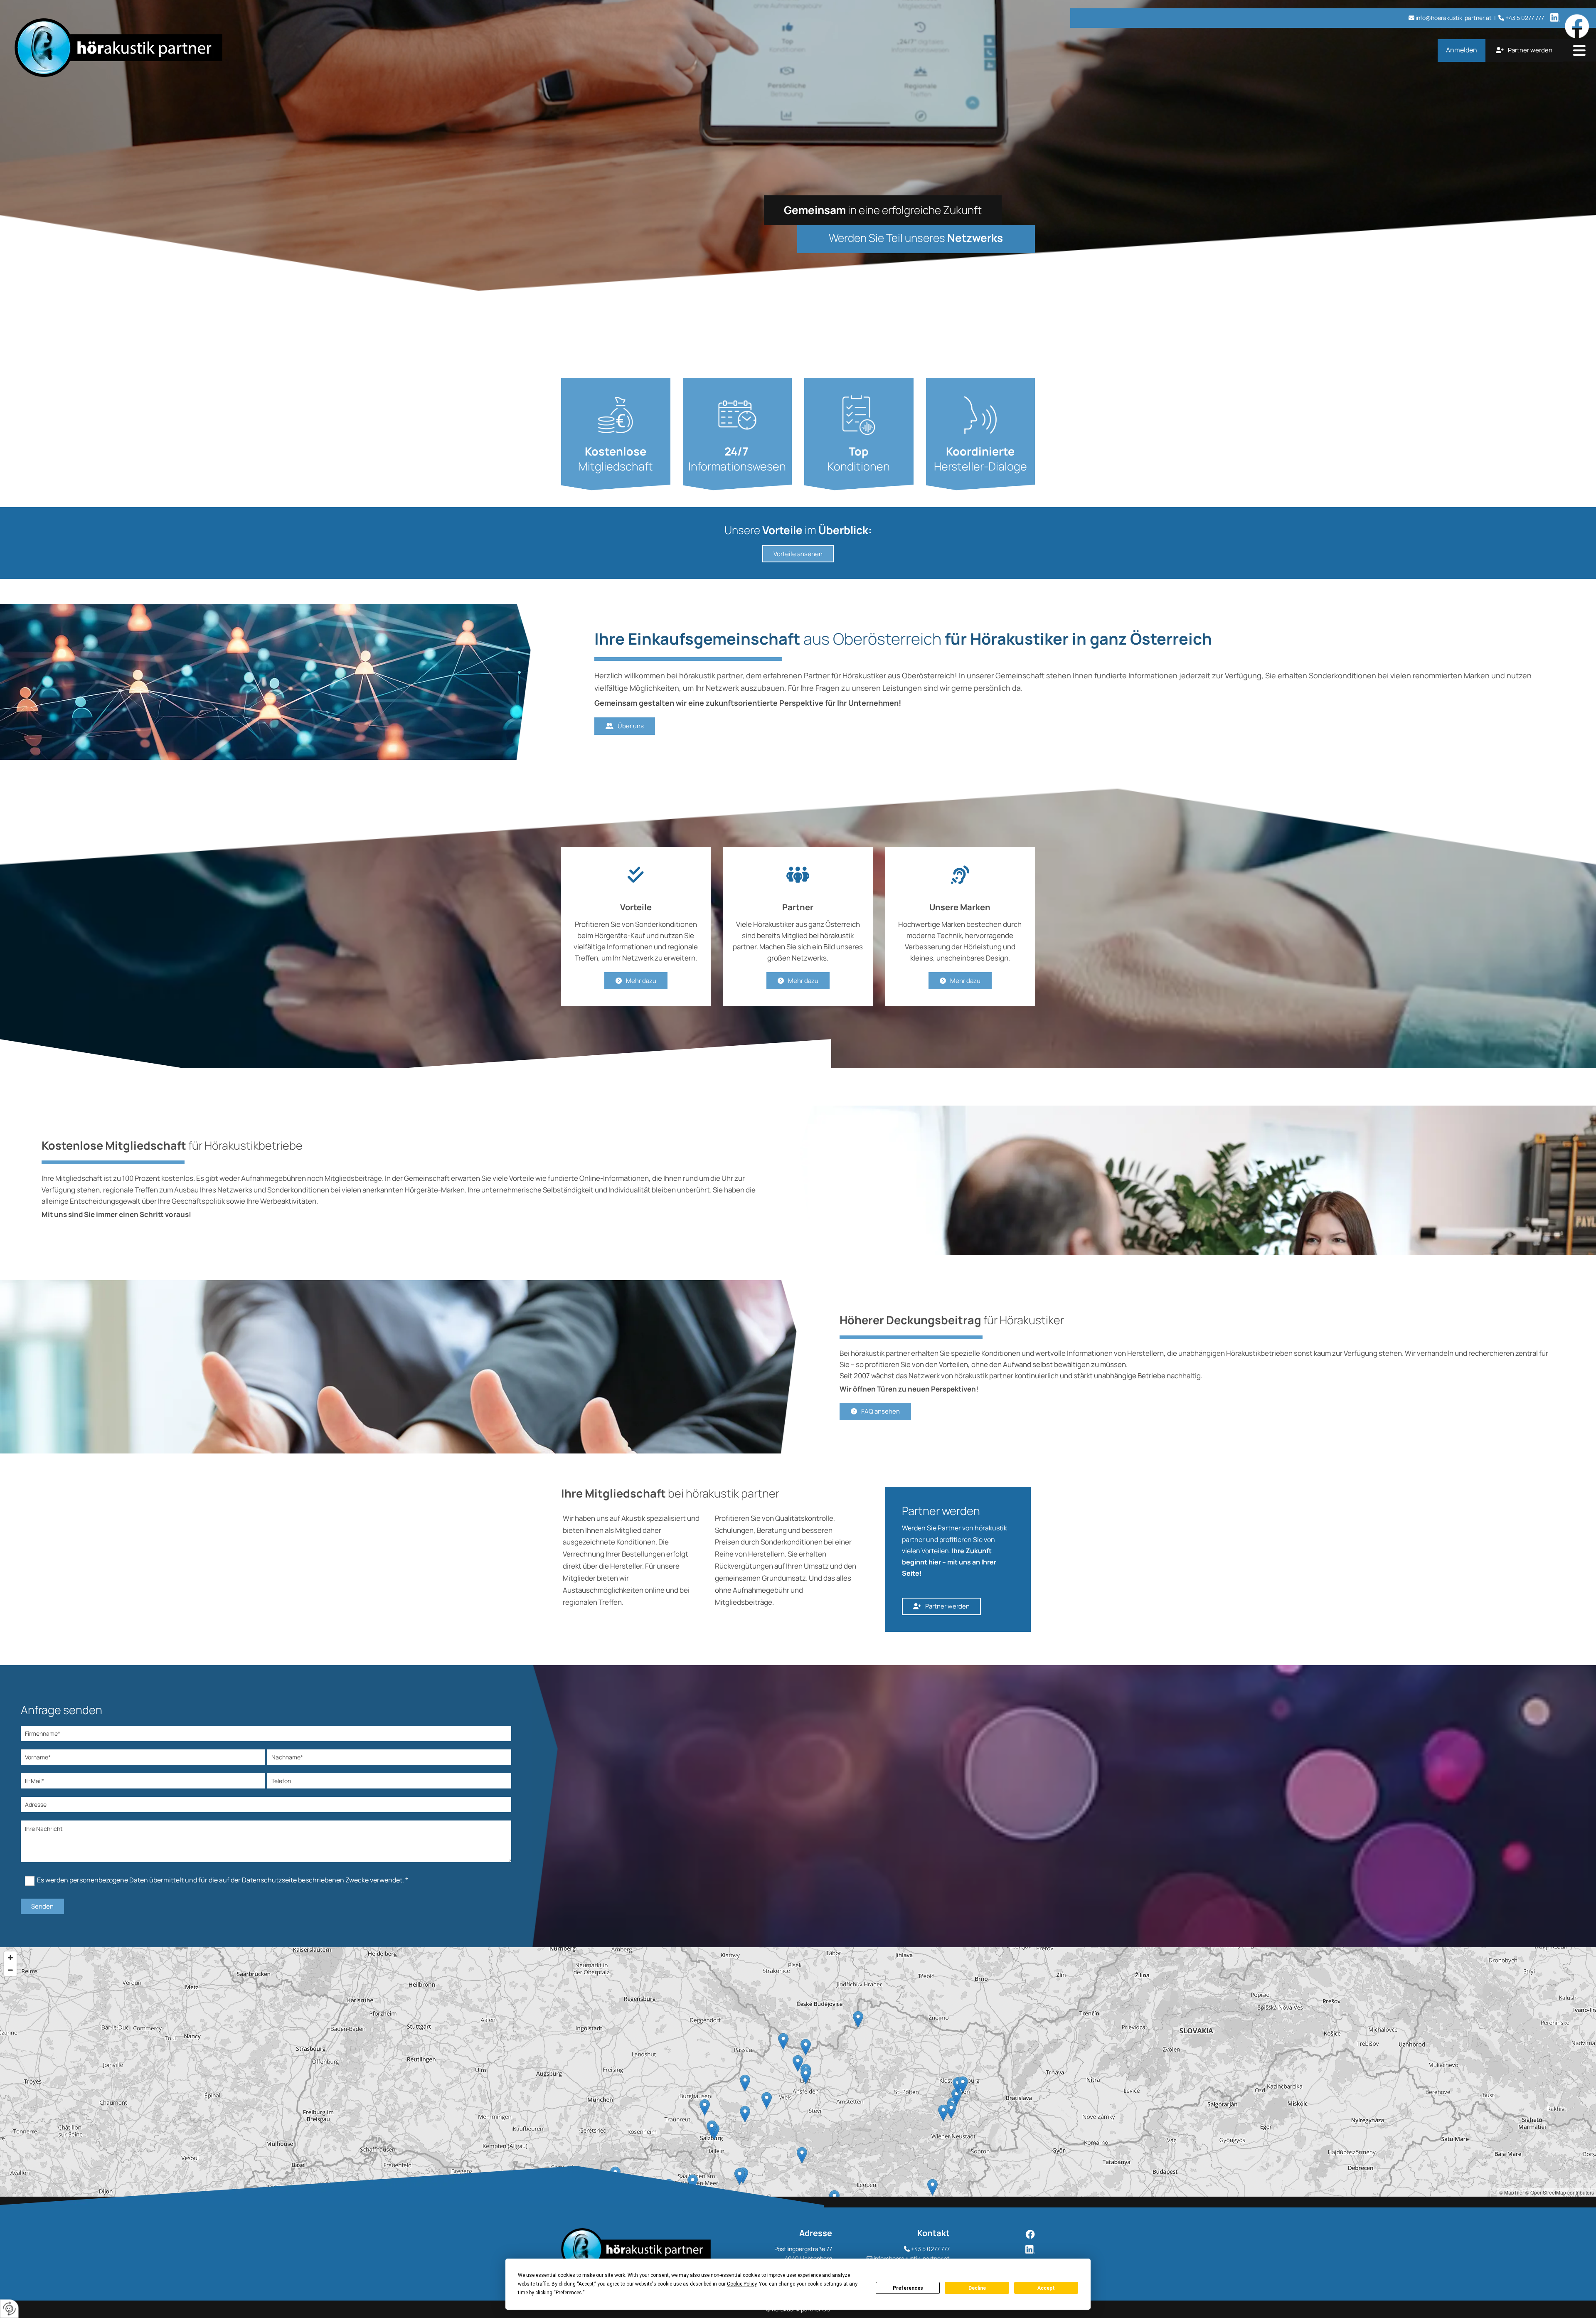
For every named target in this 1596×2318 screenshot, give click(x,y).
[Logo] (270, 48)
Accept (1046, 2288)
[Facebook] (1001, 2234)
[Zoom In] (10, 1958)
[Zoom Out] (10, 1970)
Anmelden (1462, 50)
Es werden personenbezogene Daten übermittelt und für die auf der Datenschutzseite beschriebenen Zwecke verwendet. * (223, 1880)
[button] (1579, 51)
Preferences (908, 2288)
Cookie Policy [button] (742, 2284)
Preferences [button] (569, 2293)
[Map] (798, 2072)
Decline (977, 2288)
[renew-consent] (9, 2309)
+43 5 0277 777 (930, 2249)
